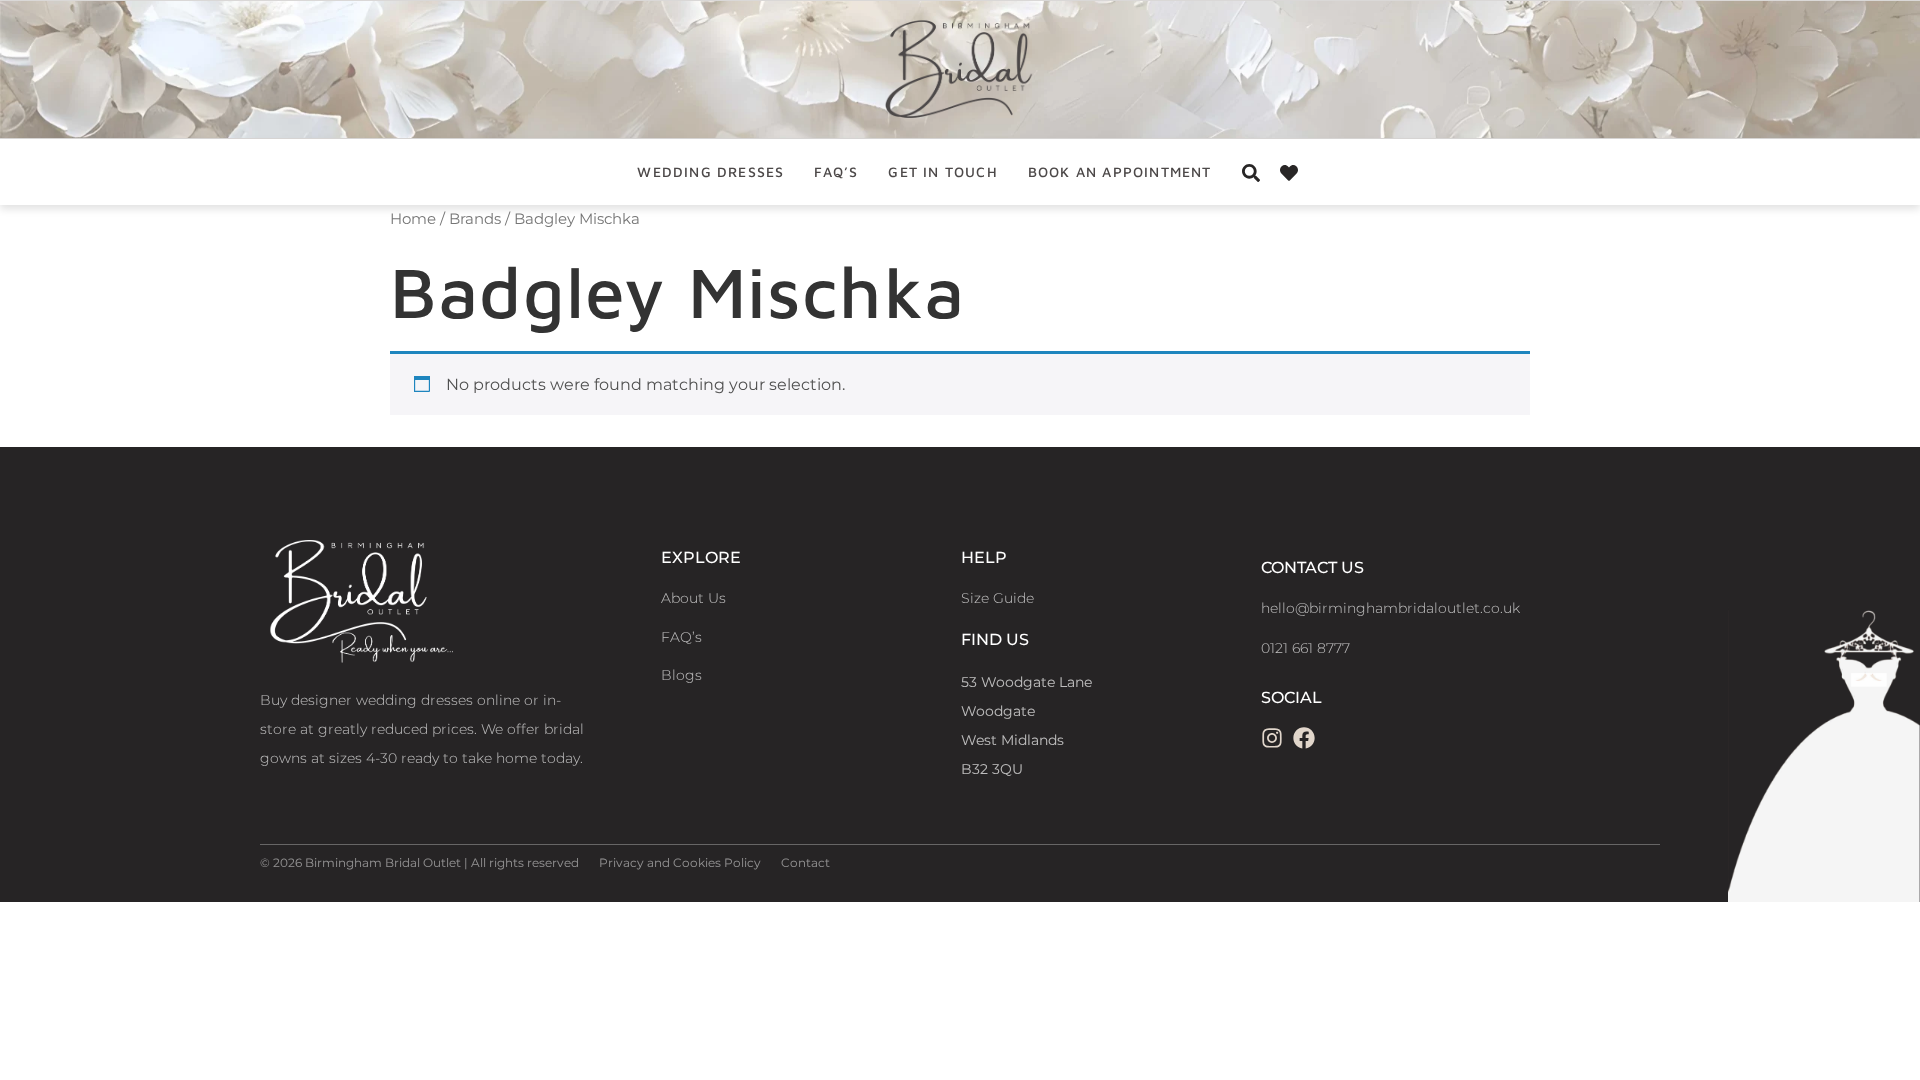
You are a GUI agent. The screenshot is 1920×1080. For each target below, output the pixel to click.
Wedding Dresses (710, 171)
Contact (805, 862)
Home (413, 219)
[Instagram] (1272, 738)
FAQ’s (836, 171)
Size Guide (997, 598)
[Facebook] (1304, 738)
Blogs (681, 675)
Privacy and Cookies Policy (680, 862)
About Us (693, 598)
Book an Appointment (1120, 171)
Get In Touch (942, 171)
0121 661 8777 (1305, 648)
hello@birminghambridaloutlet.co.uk (1390, 608)
